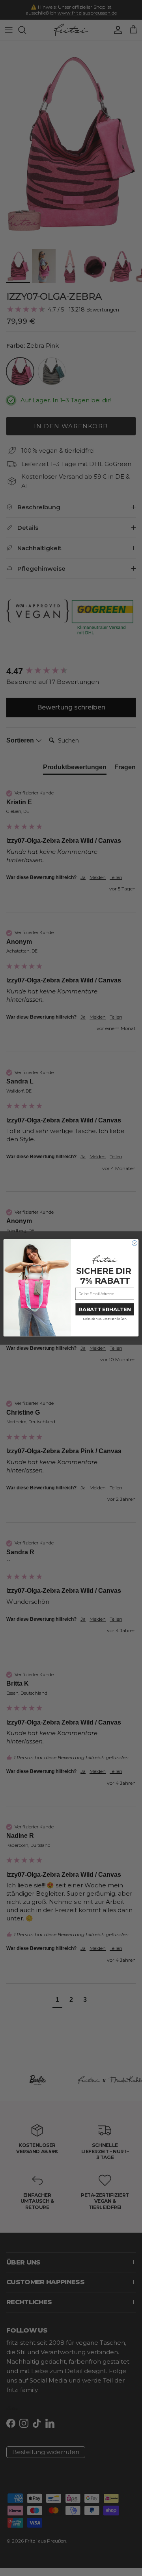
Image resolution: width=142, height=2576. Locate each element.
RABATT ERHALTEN (105, 1309)
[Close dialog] (135, 1243)
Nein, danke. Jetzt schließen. (105, 1319)
